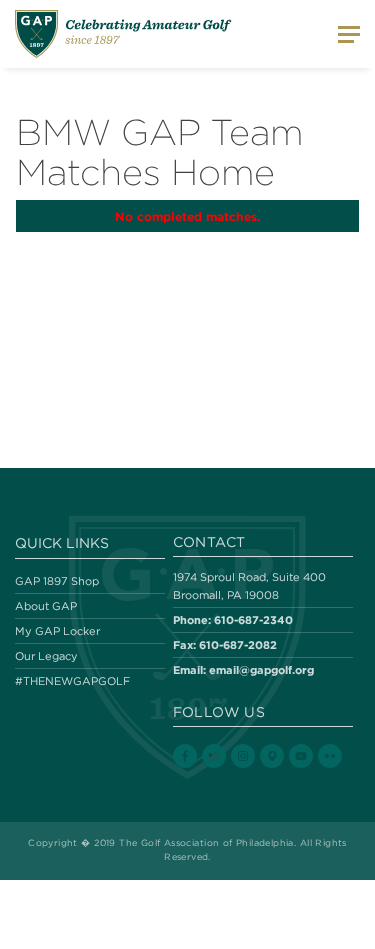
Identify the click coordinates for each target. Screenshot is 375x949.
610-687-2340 (253, 619)
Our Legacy (46, 656)
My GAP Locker (57, 631)
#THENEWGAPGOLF (72, 681)
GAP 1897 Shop (57, 581)
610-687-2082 (238, 644)
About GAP (46, 606)
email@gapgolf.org (261, 669)
